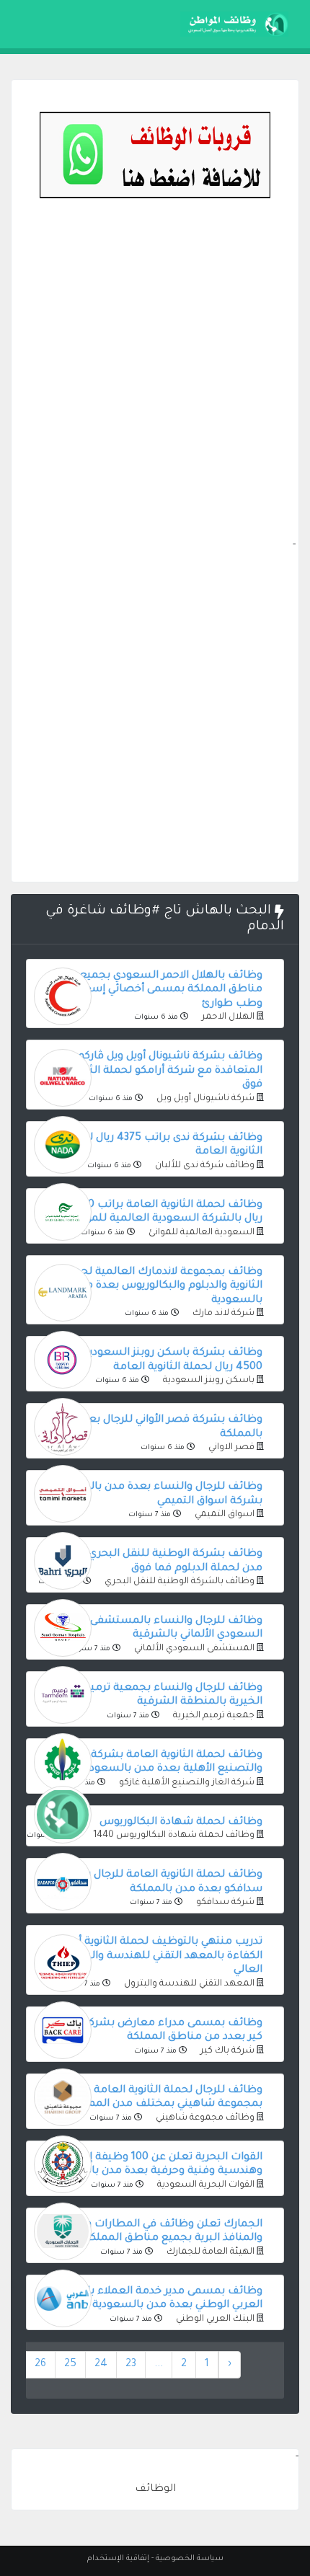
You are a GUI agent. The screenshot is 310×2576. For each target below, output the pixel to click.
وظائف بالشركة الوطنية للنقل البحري (178, 1582)
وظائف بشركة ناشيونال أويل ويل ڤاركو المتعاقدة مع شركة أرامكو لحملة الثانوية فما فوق (155, 1071)
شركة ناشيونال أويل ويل (204, 1099)
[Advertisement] (155, 382)
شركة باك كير (226, 2051)
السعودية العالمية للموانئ (200, 1233)
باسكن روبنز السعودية (208, 1381)
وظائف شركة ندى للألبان (204, 1166)
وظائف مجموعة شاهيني (204, 2118)
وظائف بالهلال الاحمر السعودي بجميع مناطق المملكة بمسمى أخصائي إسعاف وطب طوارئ (166, 990)
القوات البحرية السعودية (205, 2185)
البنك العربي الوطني (214, 2319)
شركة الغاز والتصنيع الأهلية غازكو (186, 1783)
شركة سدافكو (224, 1903)
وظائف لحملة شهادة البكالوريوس (181, 1823)
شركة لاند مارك (222, 1314)
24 (101, 2365)
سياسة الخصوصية (190, 2559)
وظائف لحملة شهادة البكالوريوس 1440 (173, 1836)
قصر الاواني (230, 1448)
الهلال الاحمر (227, 1017)
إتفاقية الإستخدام (118, 2559)
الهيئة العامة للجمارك (209, 2252)
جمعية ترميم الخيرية (213, 1716)
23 (131, 2365)
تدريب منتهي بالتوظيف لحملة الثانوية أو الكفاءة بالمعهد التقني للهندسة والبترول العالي (164, 1956)
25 (70, 2365)
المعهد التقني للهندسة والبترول (188, 1984)
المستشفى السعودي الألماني (193, 1649)
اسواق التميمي (223, 1515)
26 (40, 2365)
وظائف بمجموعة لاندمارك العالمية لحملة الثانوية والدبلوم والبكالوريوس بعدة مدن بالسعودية (163, 1287)
